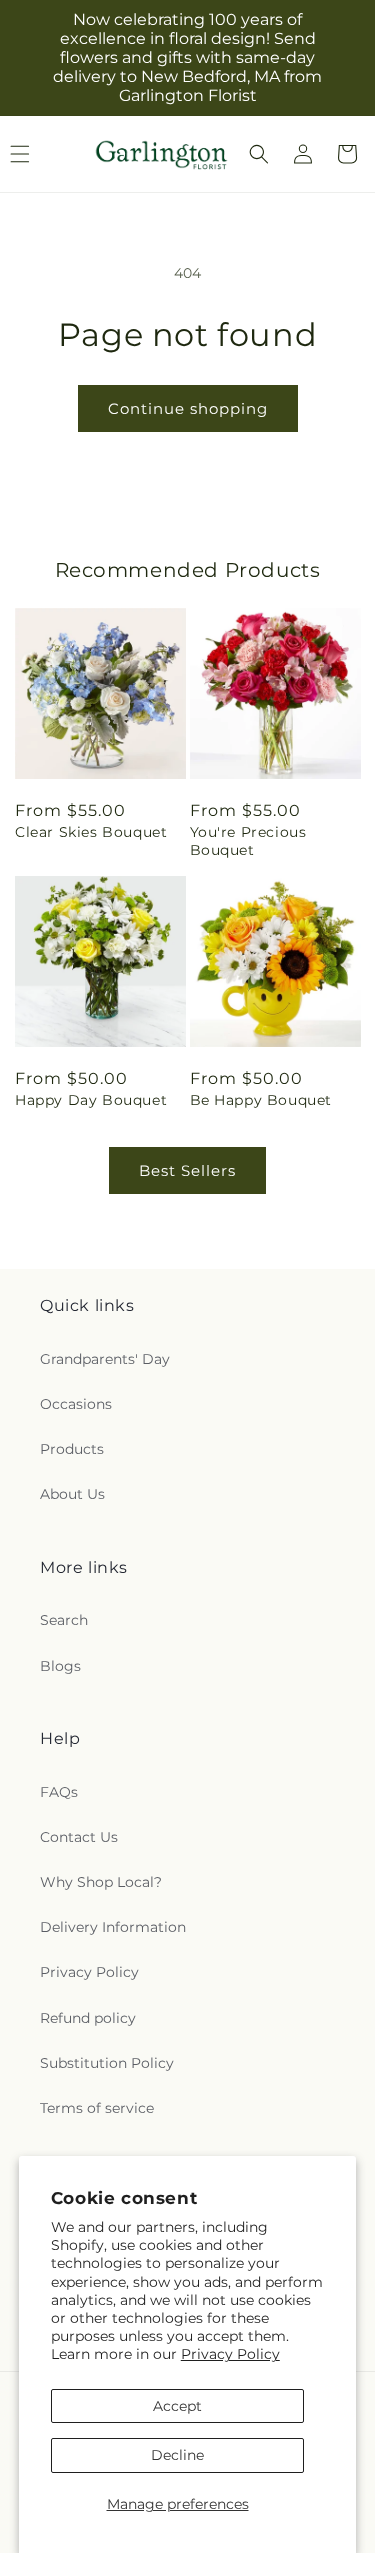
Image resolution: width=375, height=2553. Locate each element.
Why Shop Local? (101, 1882)
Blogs (60, 1666)
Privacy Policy (230, 2354)
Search (64, 1620)
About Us (72, 1494)
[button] (259, 154)
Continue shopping (188, 408)
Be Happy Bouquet (261, 1100)
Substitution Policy (107, 2063)
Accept (177, 2406)
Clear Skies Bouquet (91, 832)
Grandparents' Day (105, 1359)
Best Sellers (187, 1170)
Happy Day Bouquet (91, 1100)
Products (72, 1449)
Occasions (76, 1404)
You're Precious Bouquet (248, 841)
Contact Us (79, 1837)
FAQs (59, 1792)
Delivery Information (113, 1927)
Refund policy (88, 2018)
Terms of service (97, 2108)
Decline (177, 2455)
